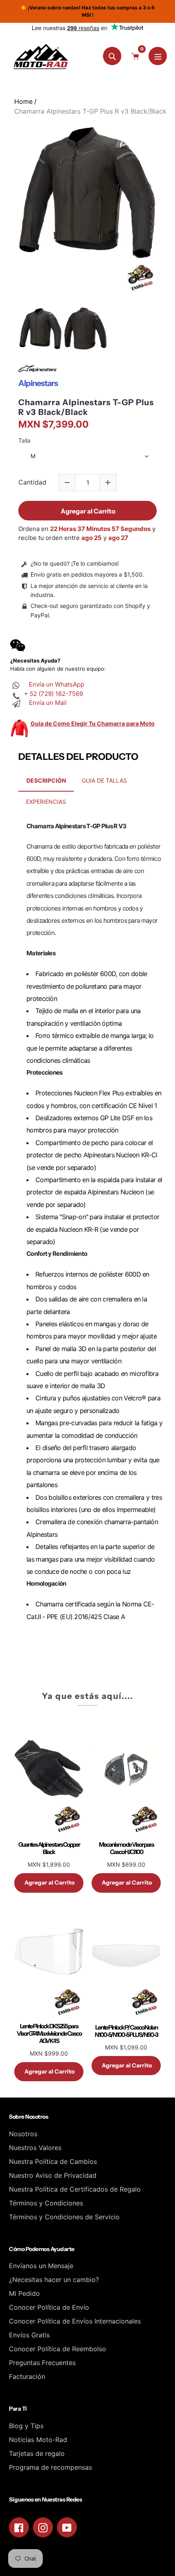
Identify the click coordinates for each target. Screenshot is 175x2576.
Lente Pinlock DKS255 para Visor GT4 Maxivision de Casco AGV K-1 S (49, 2034)
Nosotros (23, 2134)
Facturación (27, 2376)
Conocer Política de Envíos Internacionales (75, 2321)
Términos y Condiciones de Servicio (64, 2217)
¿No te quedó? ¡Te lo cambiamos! (75, 563)
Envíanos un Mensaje (41, 2266)
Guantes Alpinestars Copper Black (49, 1848)
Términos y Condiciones (46, 2203)
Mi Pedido (24, 2293)
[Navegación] (158, 56)
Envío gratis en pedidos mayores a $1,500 (86, 574)
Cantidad (32, 482)
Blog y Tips (26, 2426)
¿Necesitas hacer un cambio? (54, 2280)
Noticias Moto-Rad (38, 2440)
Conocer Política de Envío (49, 2307)
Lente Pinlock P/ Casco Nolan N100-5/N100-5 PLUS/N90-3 (126, 2031)
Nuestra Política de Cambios (53, 2161)
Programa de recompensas (50, 2467)
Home (23, 101)
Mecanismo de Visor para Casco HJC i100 (126, 1848)
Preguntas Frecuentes (42, 2363)
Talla (24, 441)
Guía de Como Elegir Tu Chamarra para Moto (93, 723)
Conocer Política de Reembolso (58, 2349)
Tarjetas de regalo (37, 2453)
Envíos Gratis (29, 2335)
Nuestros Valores (35, 2148)
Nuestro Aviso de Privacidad (53, 2175)
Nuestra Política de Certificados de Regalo (75, 2189)
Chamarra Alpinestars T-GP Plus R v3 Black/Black (86, 407)
